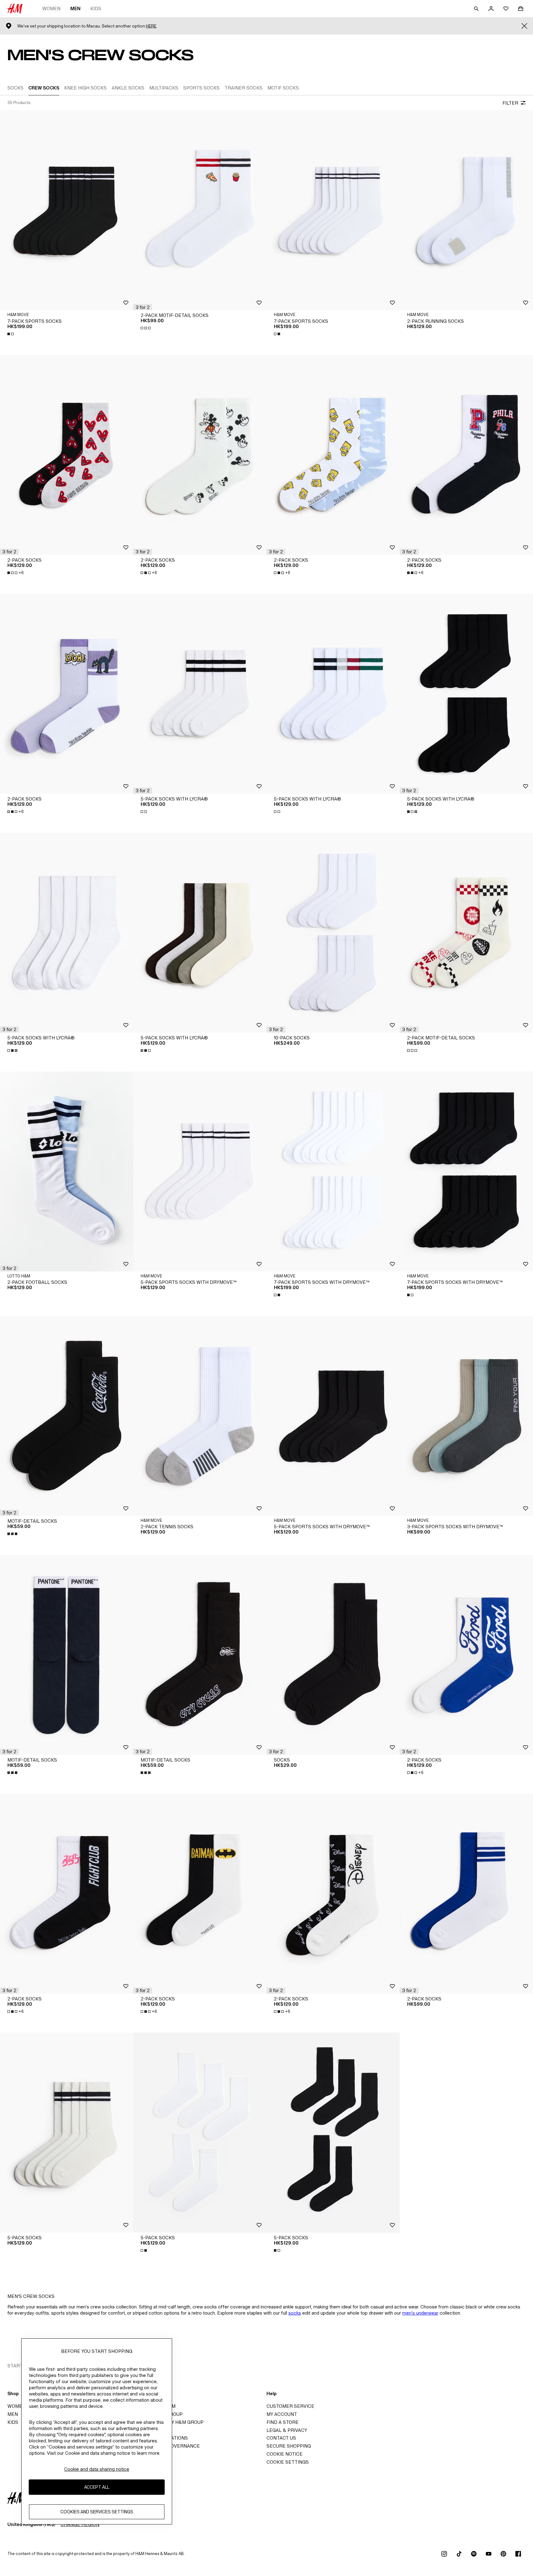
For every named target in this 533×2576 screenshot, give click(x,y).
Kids (96, 8)
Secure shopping (289, 2446)
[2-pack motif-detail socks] (200, 210)
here (151, 26)
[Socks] (333, 1655)
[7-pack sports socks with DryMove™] (333, 1171)
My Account (282, 2414)
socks (295, 2313)
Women (51, 8)
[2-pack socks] (67, 455)
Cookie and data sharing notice (97, 2469)
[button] (143, 307)
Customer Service (290, 2406)
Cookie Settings (288, 2462)
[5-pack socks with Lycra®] (200, 694)
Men (75, 8)
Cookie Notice (285, 2454)
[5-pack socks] (67, 2133)
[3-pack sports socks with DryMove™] (466, 1416)
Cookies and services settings (97, 2512)
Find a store (283, 2422)
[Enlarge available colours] (11, 334)
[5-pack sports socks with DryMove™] (200, 1171)
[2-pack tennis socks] (200, 1416)
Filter (510, 103)
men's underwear (420, 2313)
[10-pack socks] (333, 933)
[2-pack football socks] (67, 1171)
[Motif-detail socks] (67, 1416)
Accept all (97, 2487)
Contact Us (281, 2438)
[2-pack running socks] (466, 210)
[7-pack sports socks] (67, 210)
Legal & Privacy (287, 2430)
